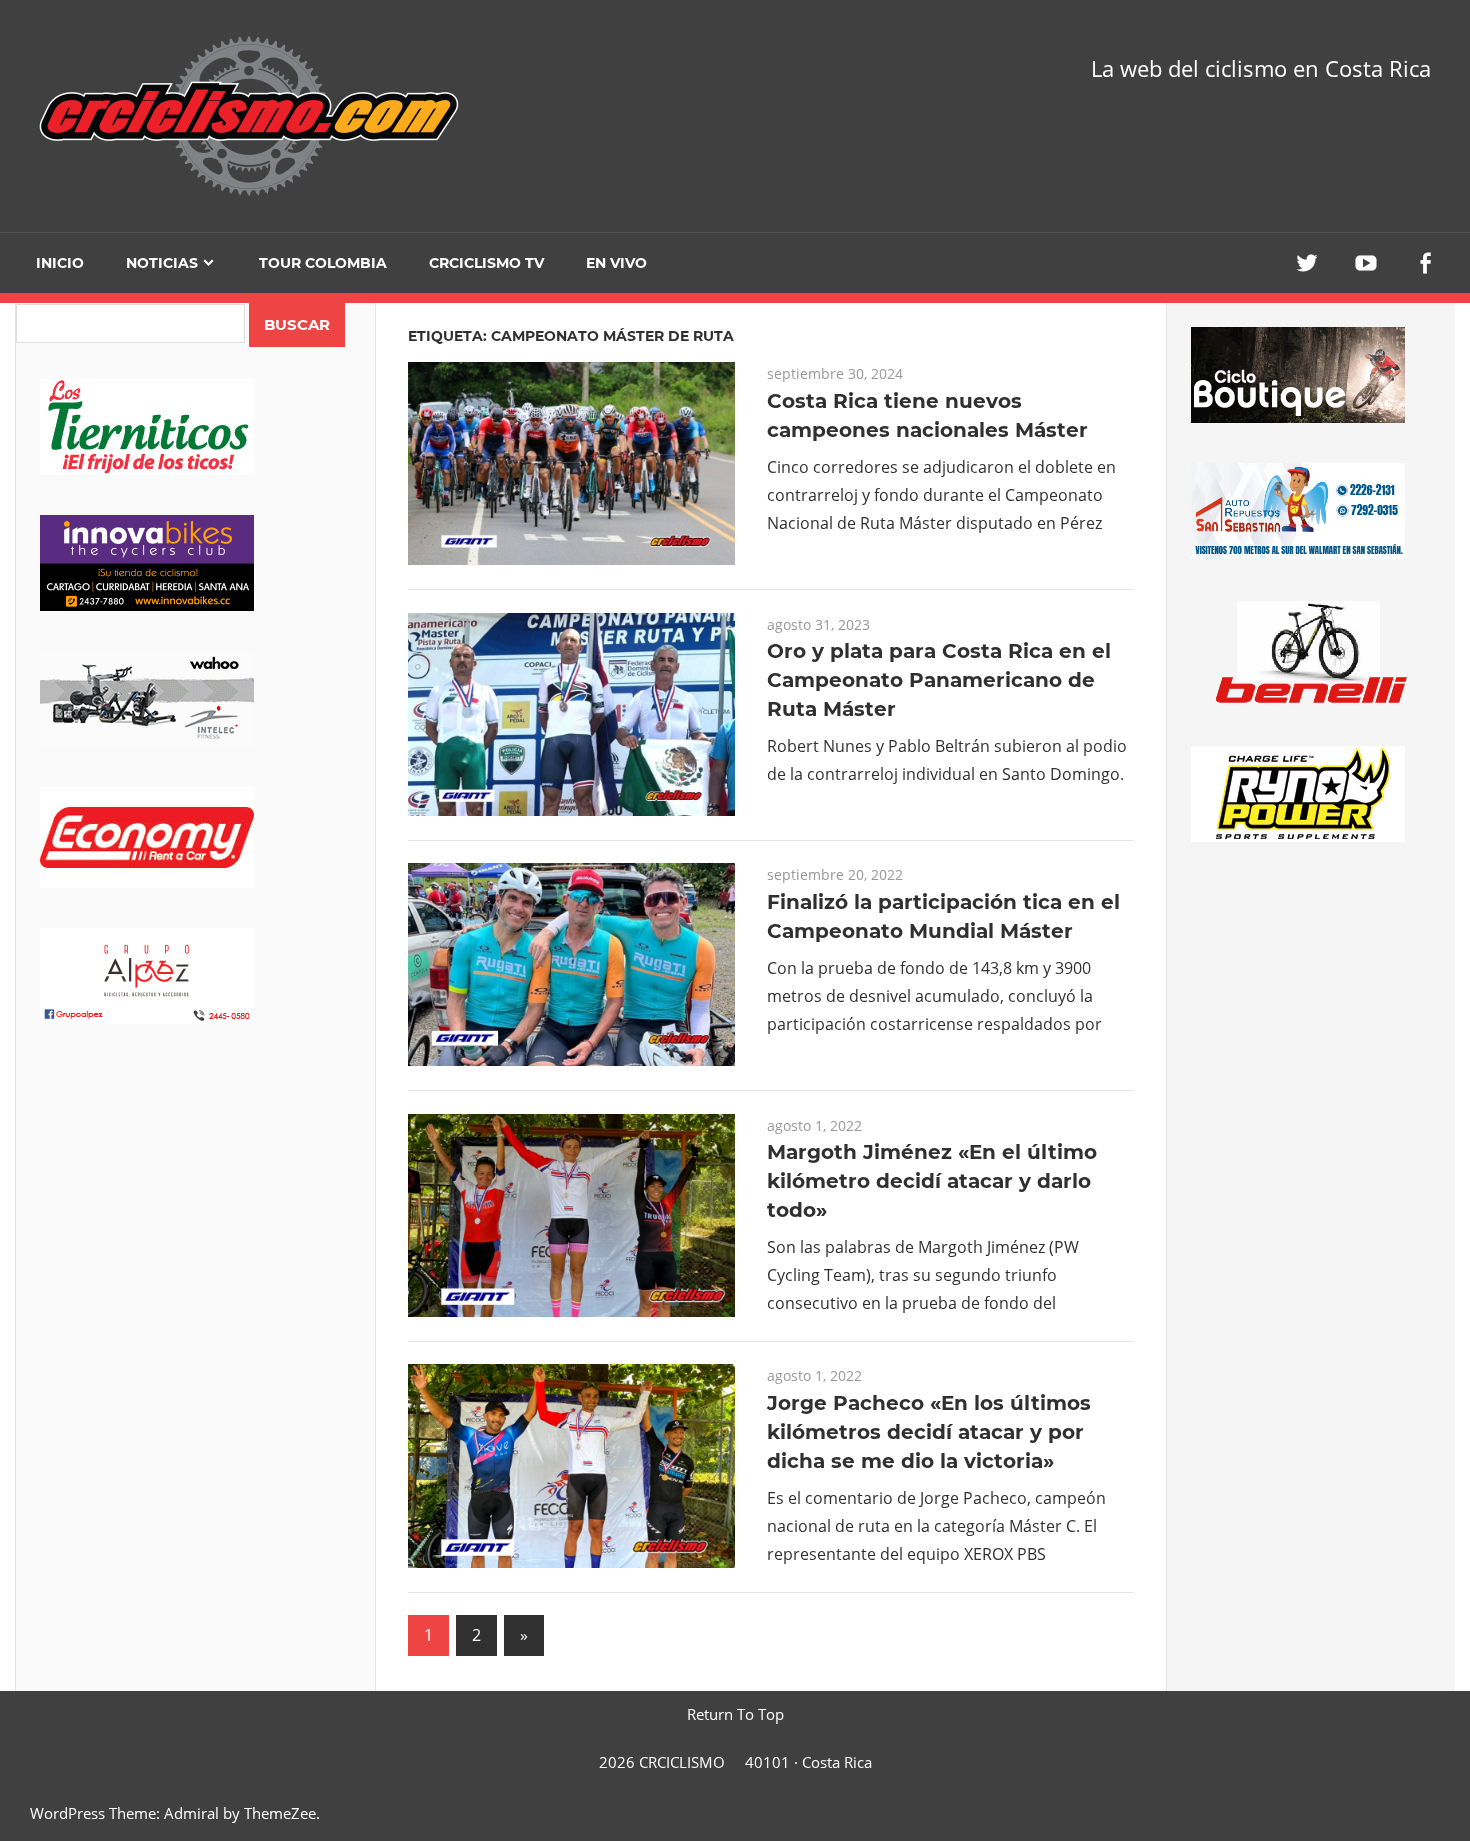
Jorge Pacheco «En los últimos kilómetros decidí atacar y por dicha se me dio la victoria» (929, 1432)
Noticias (162, 263)
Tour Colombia (323, 263)
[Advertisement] (195, 1221)
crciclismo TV (486, 263)
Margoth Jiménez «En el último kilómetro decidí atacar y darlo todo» (932, 1181)
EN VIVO (616, 263)
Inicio (60, 263)
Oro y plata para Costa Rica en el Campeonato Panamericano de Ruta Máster (939, 680)
